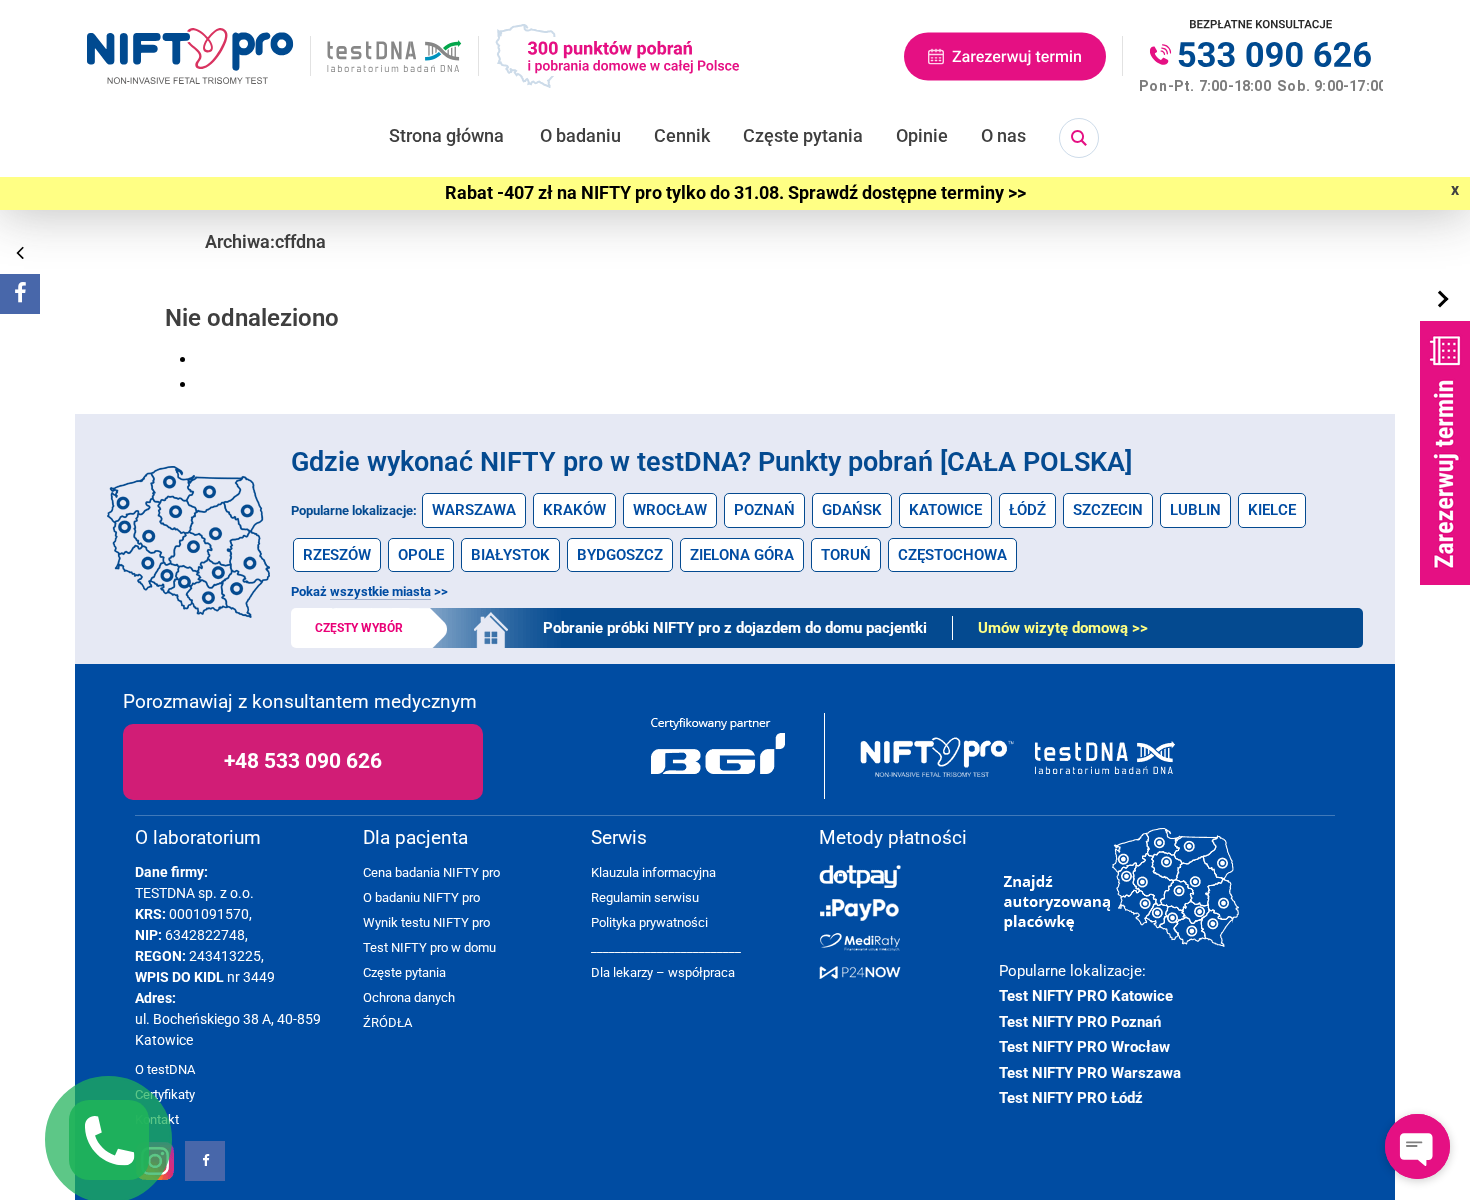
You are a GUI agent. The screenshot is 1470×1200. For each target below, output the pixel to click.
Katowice (945, 510)
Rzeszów (337, 555)
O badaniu (580, 135)
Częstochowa (952, 555)
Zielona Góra (742, 555)
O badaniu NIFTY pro (421, 897)
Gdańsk (852, 510)
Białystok (510, 555)
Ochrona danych (409, 997)
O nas (1003, 135)
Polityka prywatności (649, 922)
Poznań (764, 510)
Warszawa (474, 510)
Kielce (1272, 510)
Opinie (922, 135)
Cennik (682, 135)
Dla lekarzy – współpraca (663, 972)
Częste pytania (803, 135)
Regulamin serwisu (645, 897)
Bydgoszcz (620, 555)
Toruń (846, 555)
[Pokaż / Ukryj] (1445, 300)
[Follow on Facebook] (20, 294)
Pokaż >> (369, 591)
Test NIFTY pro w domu (429, 947)
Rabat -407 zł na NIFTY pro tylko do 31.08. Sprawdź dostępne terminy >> (735, 193)
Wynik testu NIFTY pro (426, 922)
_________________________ (666, 947)
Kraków (574, 510)
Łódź (1027, 510)
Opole (421, 555)
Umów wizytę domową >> (1063, 628)
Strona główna (446, 135)
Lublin (1195, 510)
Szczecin (1108, 510)
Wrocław (670, 510)
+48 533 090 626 (303, 761)
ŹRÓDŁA (387, 1022)
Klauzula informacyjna (653, 872)
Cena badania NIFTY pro (431, 872)
